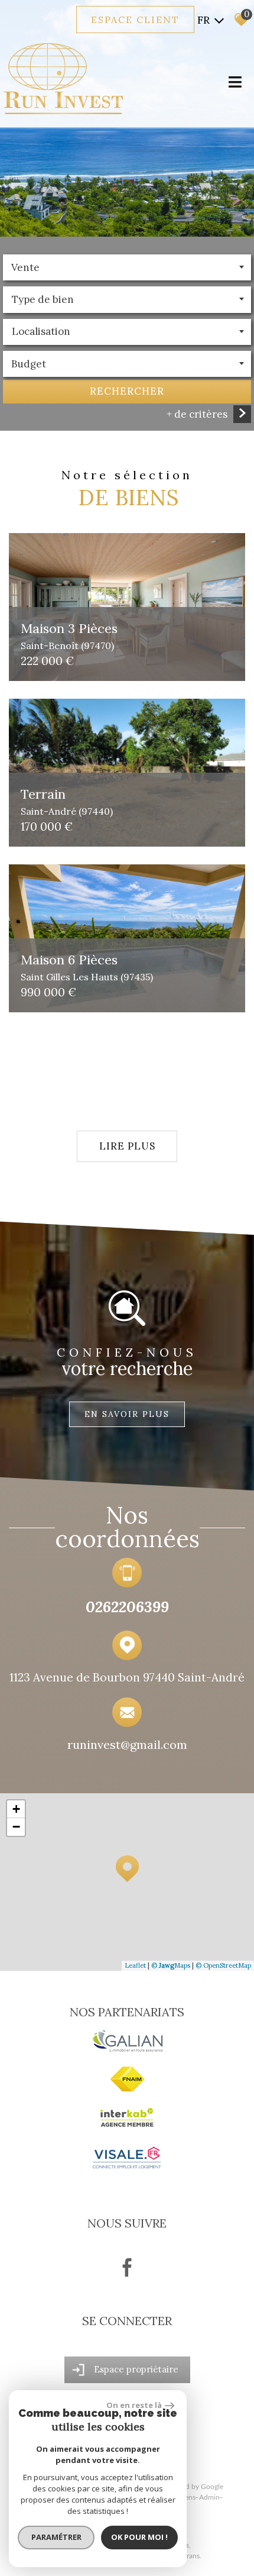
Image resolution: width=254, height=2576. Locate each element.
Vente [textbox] (25, 267)
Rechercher (127, 391)
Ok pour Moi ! (139, 2537)
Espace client (135, 20)
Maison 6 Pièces (87, 966)
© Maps (171, 1965)
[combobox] (127, 267)
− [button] (16, 1827)
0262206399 (127, 1607)
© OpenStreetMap (223, 1965)
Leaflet (135, 1965)
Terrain (67, 801)
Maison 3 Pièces (69, 635)
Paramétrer (56, 2537)
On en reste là (134, 2405)
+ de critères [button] (197, 414)
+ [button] (16, 1809)
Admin (209, 2497)
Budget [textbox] (29, 364)
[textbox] (127, 299)
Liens (188, 2497)
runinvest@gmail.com (127, 1744)
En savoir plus (127, 1414)
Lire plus (127, 1146)
